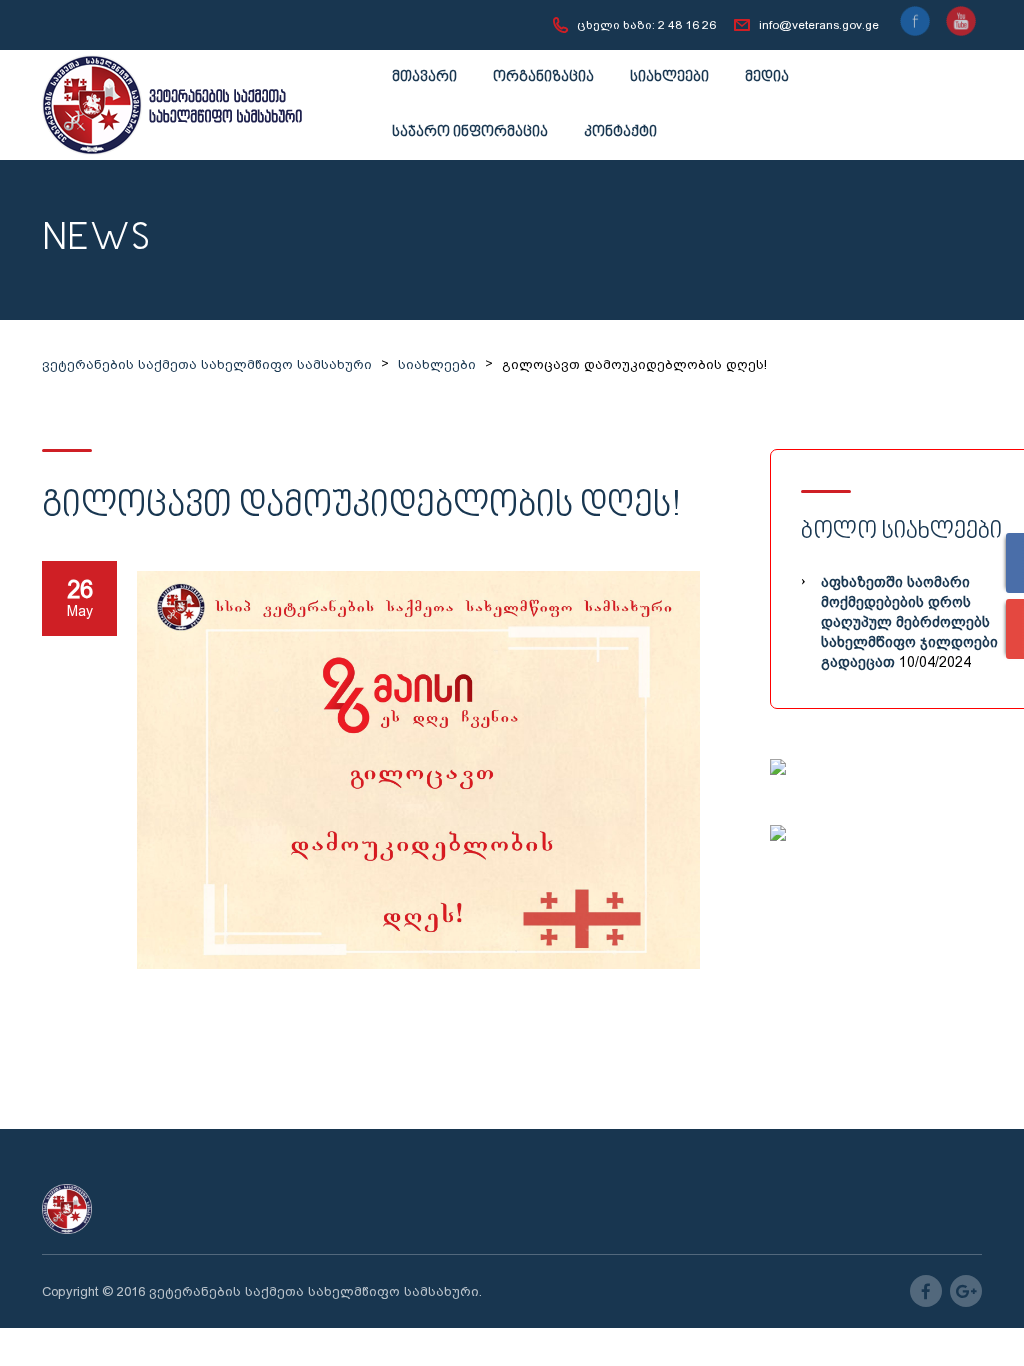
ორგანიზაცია (543, 77)
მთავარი (424, 77)
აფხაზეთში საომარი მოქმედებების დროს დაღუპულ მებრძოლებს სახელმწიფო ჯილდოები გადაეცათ (909, 622)
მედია (767, 77)
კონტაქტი (620, 132)
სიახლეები (669, 77)
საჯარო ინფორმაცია (470, 132)
